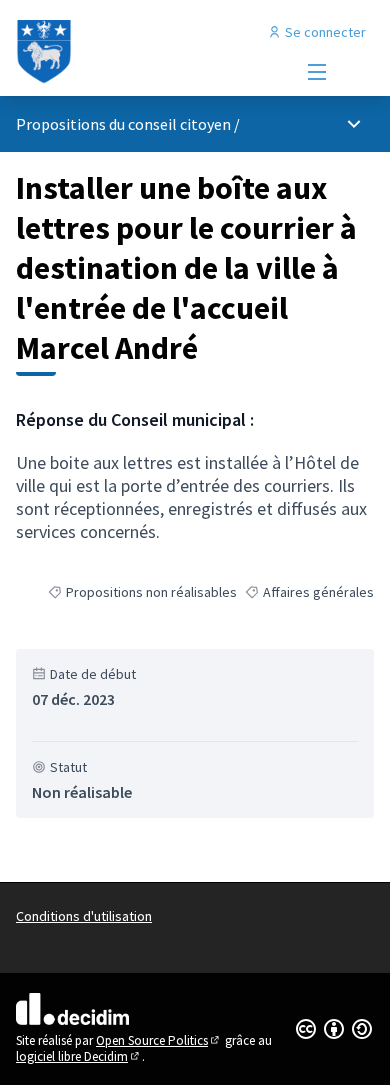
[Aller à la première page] (148, 52)
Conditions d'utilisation (84, 916)
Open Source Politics (159, 1040)
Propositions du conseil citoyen (123, 124)
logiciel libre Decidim (79, 1056)
